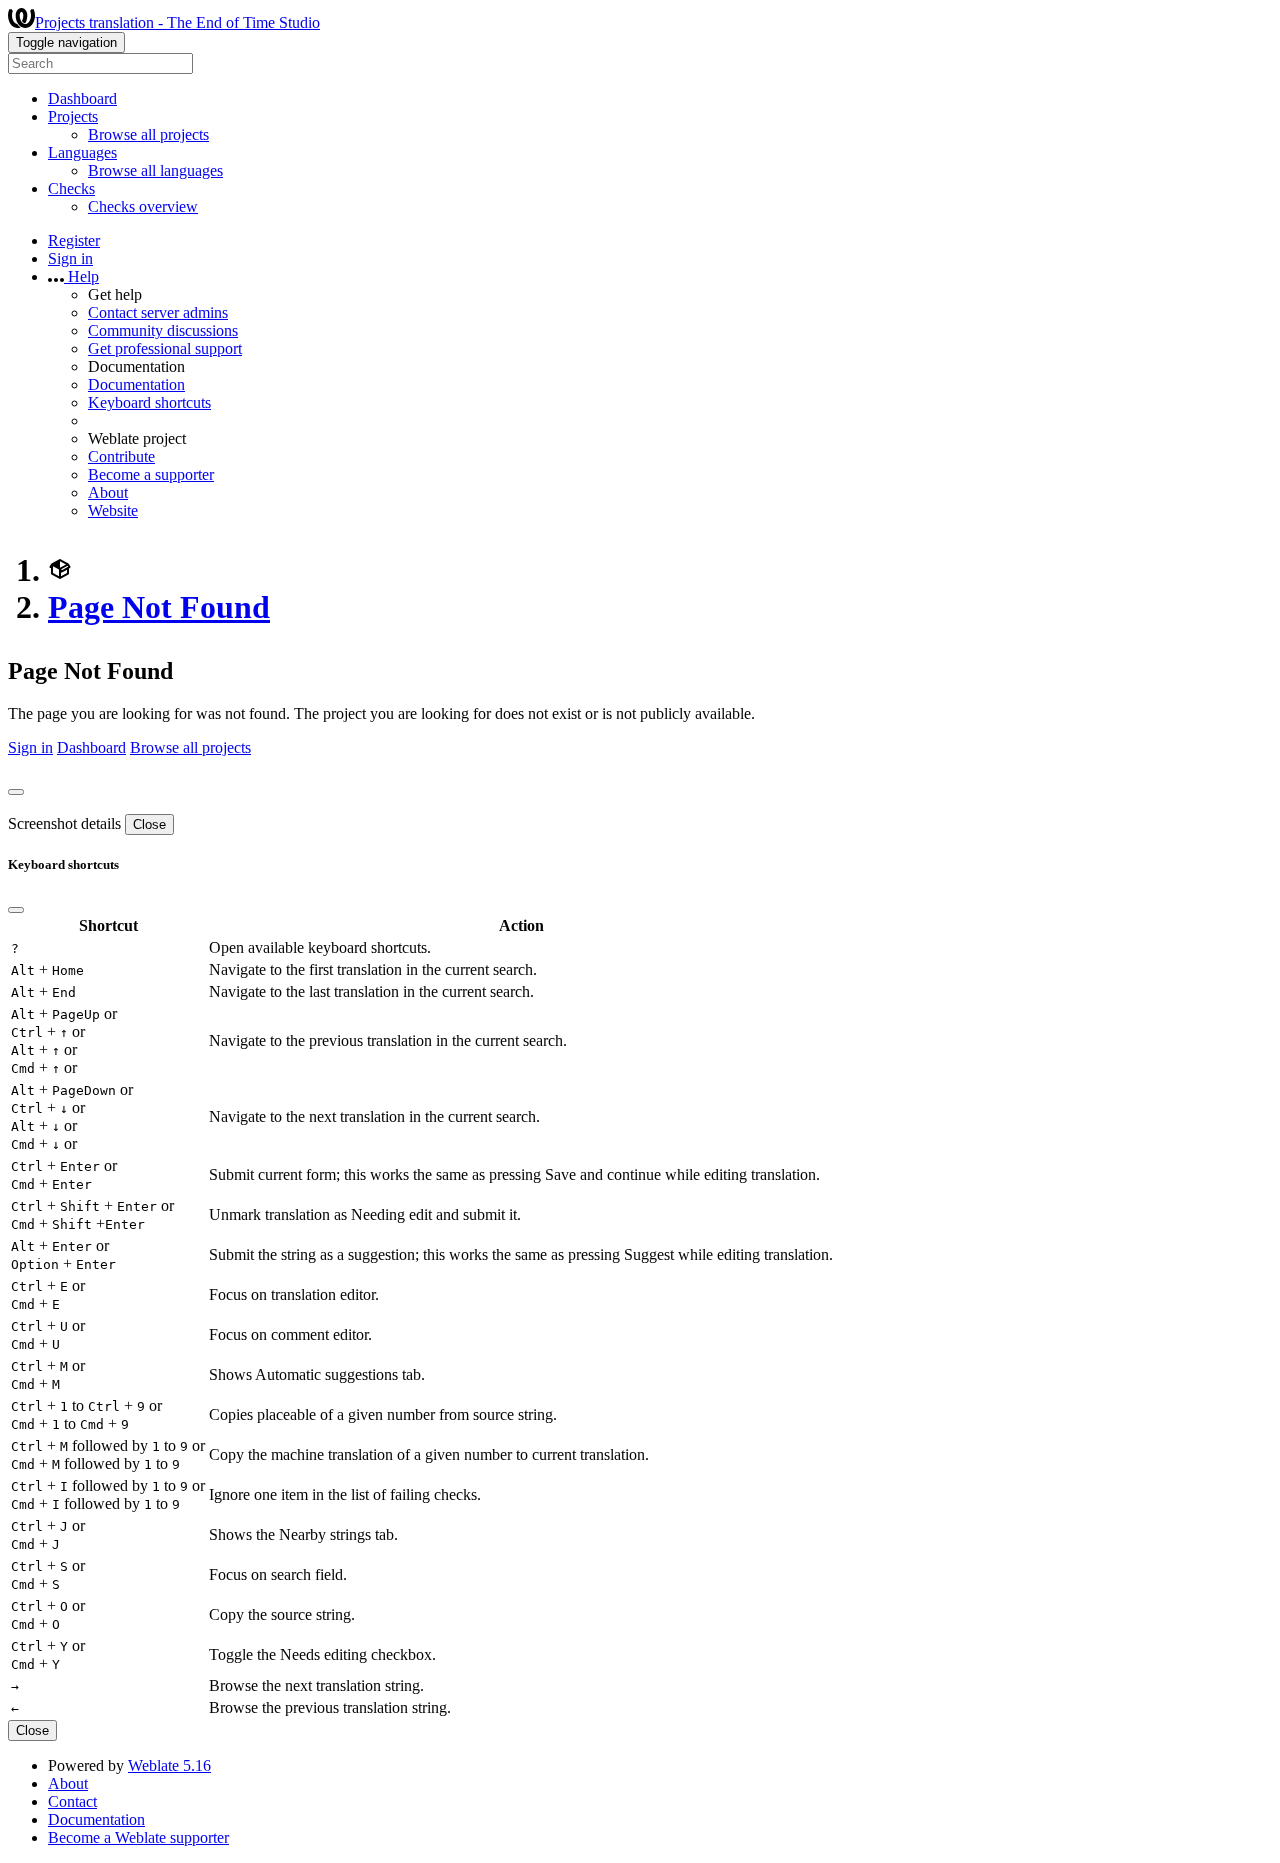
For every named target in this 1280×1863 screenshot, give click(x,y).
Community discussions (163, 330)
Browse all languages (155, 170)
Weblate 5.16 (169, 1765)
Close (149, 824)
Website (113, 510)
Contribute (121, 456)
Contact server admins (158, 312)
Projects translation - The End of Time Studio (177, 22)
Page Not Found (159, 607)
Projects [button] (73, 116)
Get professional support (165, 348)
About (108, 492)
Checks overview (143, 206)
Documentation (136, 384)
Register (74, 240)
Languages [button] (82, 152)
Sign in (70, 258)
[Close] (16, 792)
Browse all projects (148, 134)
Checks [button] (71, 188)
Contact (72, 1801)
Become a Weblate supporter (138, 1837)
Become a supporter (151, 474)
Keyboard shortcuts (149, 402)
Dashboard (82, 98)
